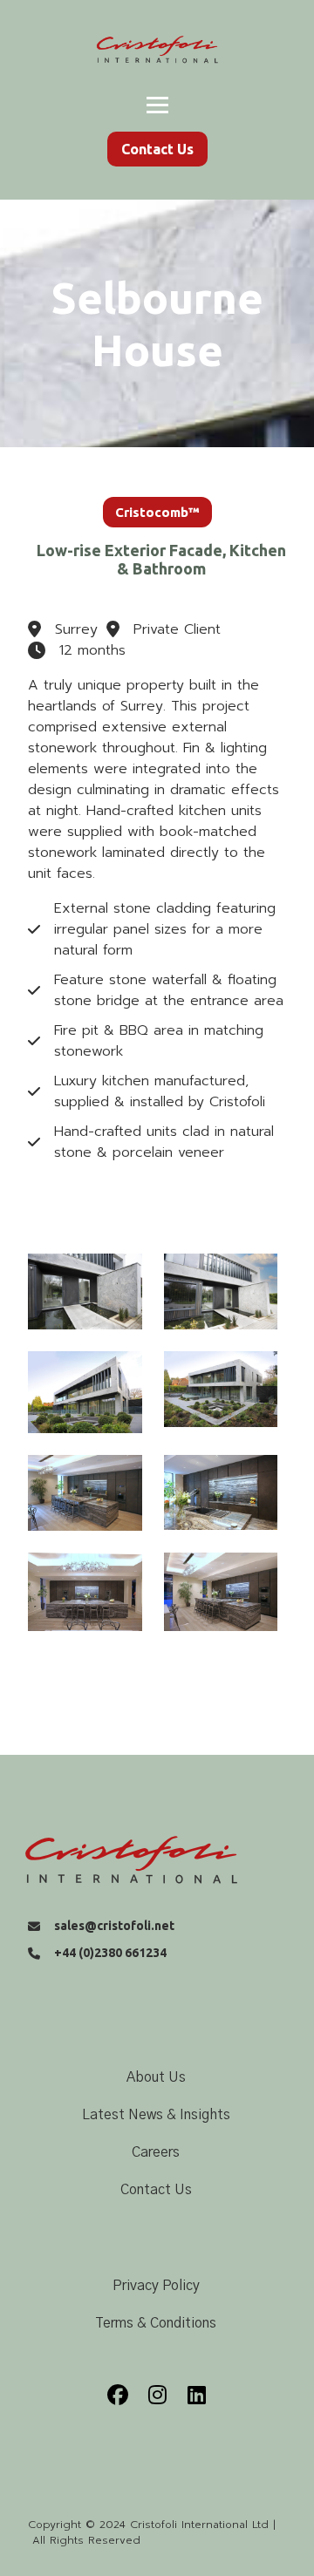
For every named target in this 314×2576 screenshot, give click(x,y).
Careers (156, 2152)
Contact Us (156, 2190)
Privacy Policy (156, 2286)
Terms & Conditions (156, 2323)
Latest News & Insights (156, 2115)
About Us (156, 2077)
